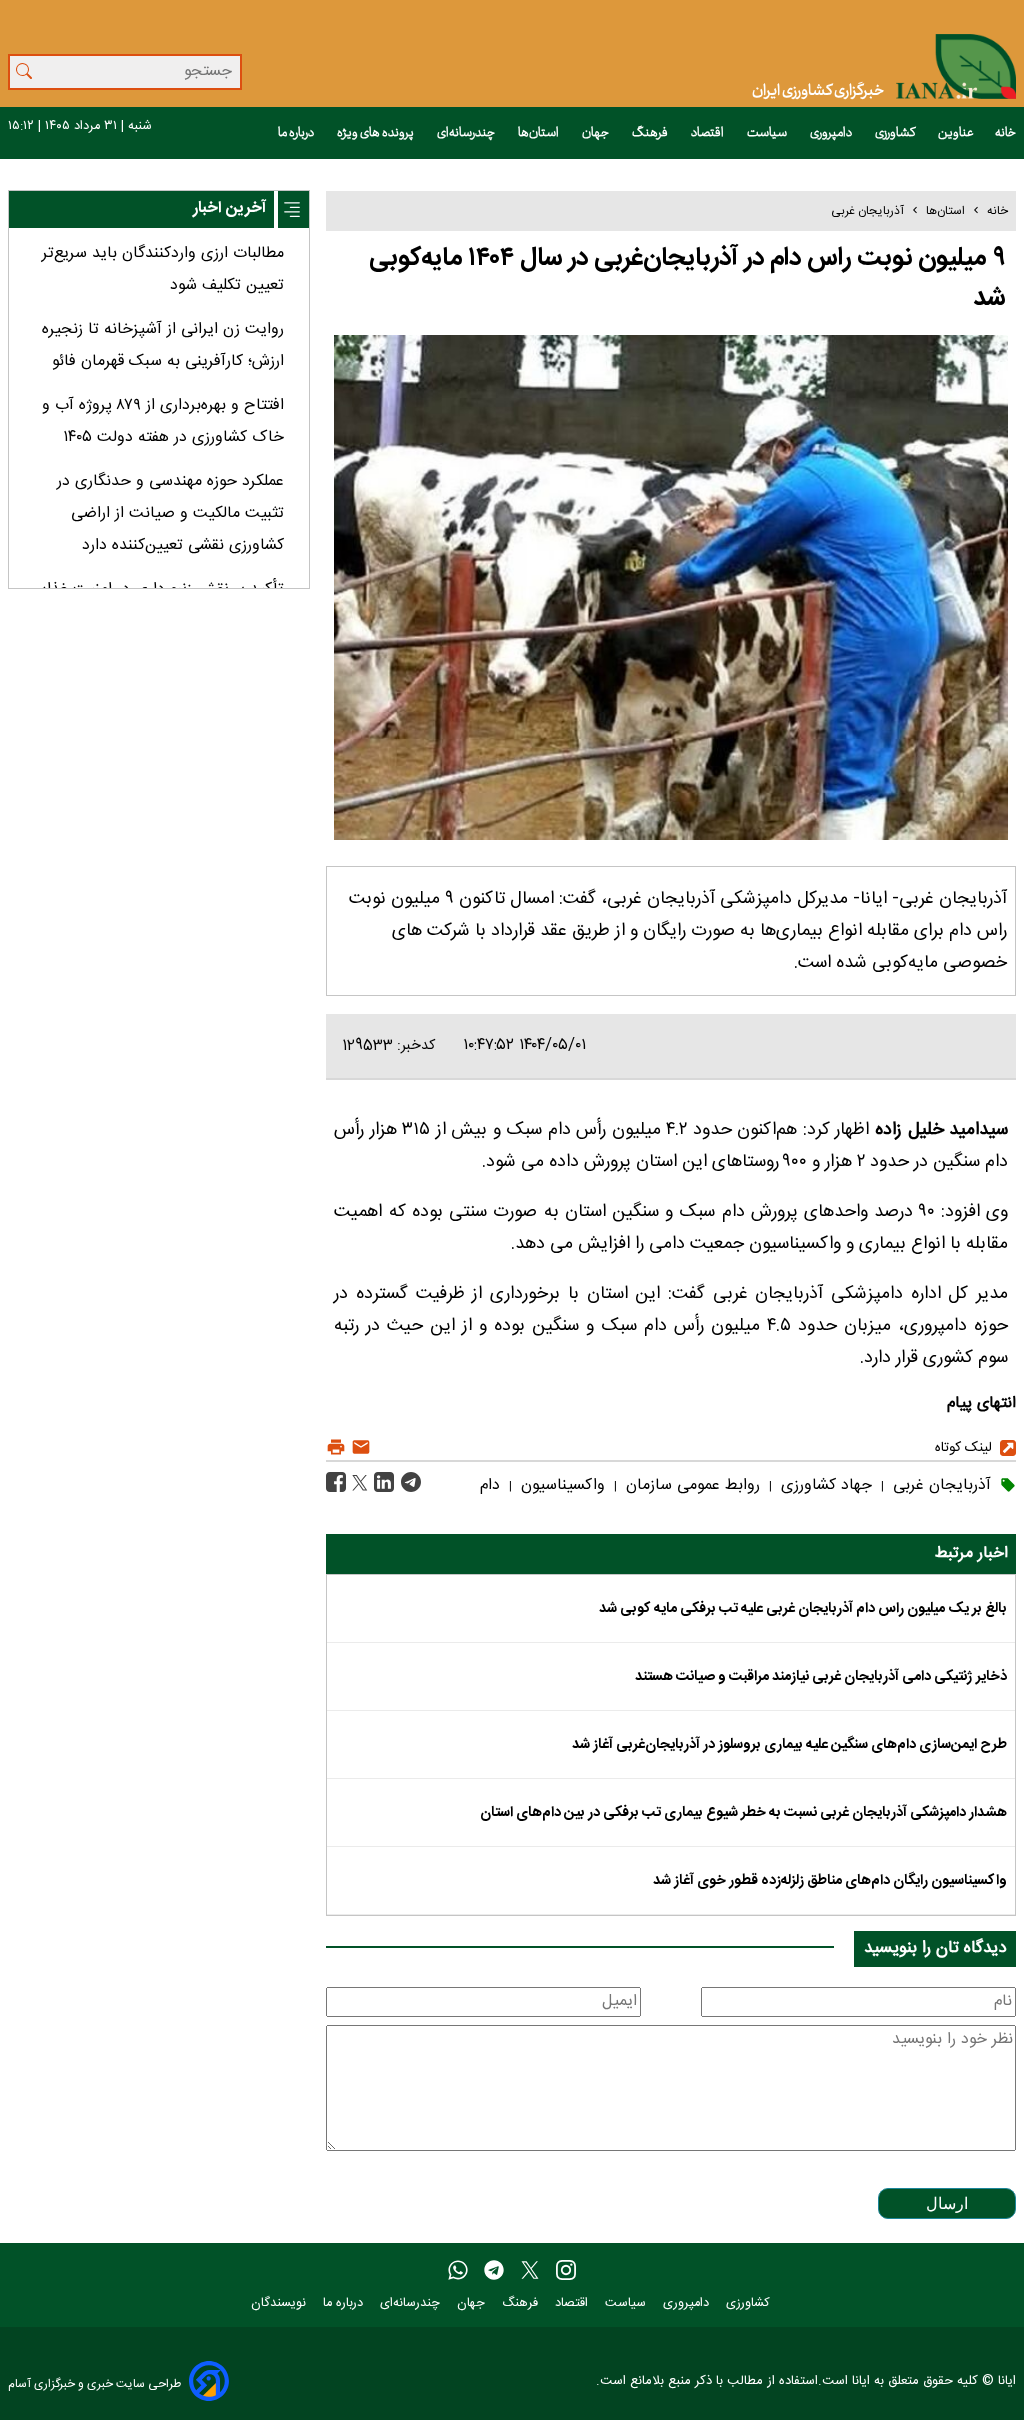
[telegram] (494, 2271)
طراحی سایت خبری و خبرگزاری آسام (94, 2383)
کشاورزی (896, 133)
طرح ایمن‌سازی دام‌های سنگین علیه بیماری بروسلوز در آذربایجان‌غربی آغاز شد (789, 1745)
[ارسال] (358, 1447)
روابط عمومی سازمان (690, 1485)
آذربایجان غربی (867, 211)
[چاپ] (336, 1447)
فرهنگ (651, 133)
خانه (1005, 133)
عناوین (956, 133)
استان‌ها (539, 133)
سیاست (768, 133)
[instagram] (566, 2271)
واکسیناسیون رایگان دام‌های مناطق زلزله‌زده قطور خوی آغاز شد (830, 1881)
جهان (596, 133)
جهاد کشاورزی (824, 1485)
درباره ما (297, 133)
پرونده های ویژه (376, 133)
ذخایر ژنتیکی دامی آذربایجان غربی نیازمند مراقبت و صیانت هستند (821, 1677)
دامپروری (832, 133)
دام (490, 1485)
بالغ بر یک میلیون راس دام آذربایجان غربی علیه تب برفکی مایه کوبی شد (803, 1609)
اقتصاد (708, 133)
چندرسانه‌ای (467, 133)
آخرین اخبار (229, 208)
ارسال (947, 2203)
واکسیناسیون (560, 1485)
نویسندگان (280, 2303)
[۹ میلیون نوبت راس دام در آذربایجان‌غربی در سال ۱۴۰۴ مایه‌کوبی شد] (408, 1483)
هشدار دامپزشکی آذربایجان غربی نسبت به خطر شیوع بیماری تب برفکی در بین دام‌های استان (743, 1813)
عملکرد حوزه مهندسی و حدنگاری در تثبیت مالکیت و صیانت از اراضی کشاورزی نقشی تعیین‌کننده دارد (170, 513)
